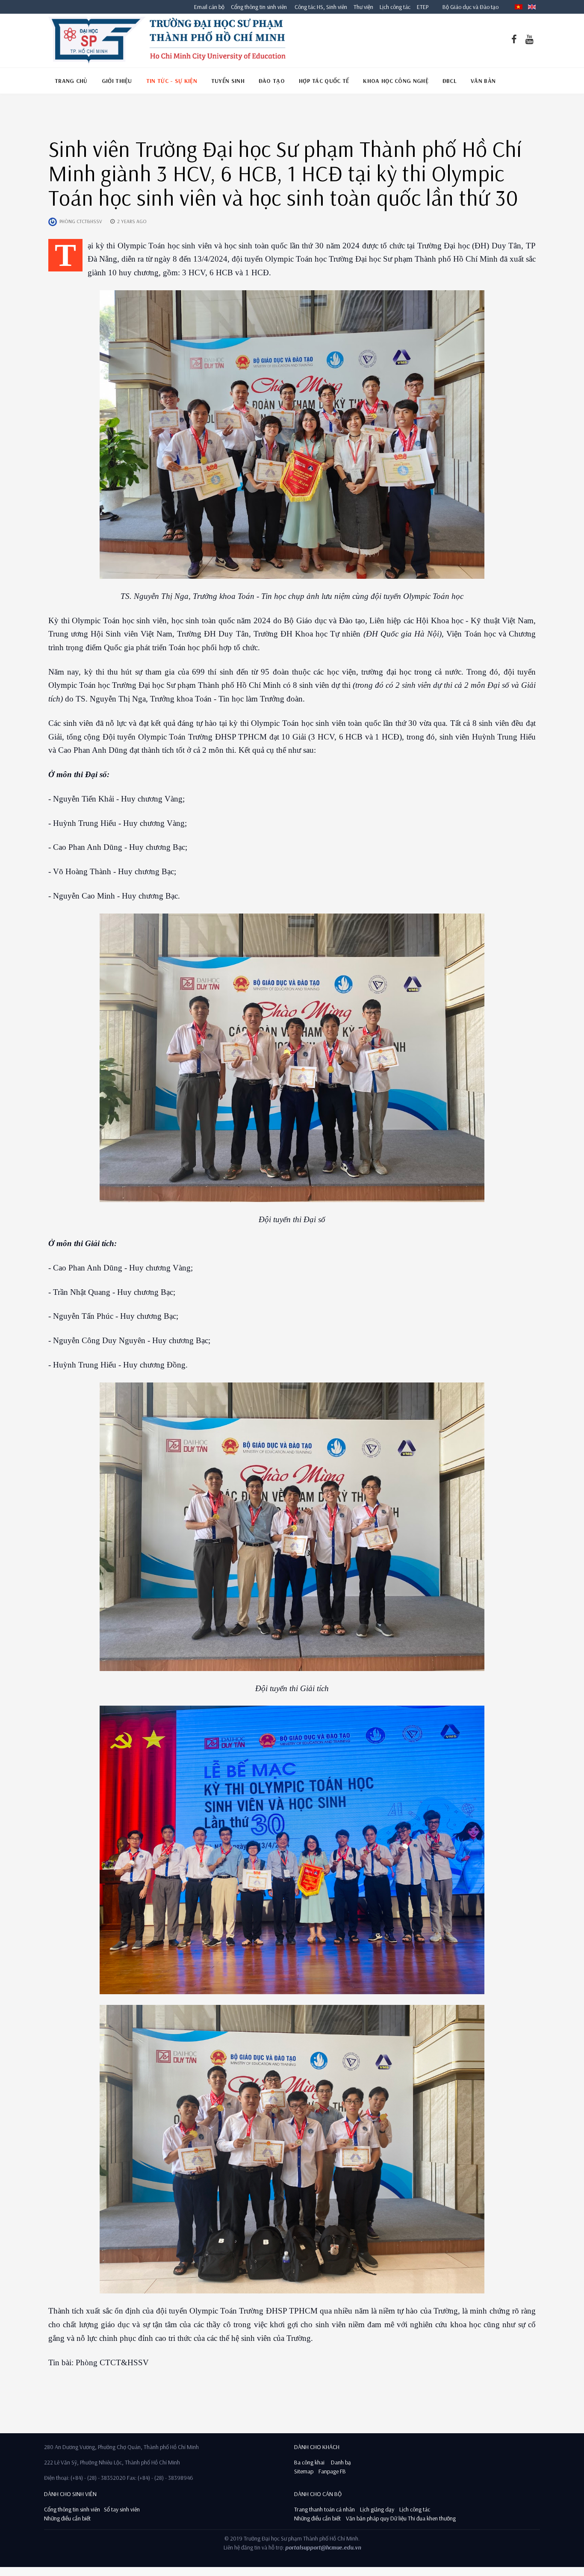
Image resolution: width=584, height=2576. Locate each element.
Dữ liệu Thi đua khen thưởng (423, 2518)
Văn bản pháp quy (367, 2518)
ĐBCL (450, 81)
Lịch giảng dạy (377, 2509)
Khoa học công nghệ (395, 81)
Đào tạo (272, 81)
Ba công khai (309, 2462)
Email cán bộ (209, 7)
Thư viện (361, 7)
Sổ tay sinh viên (122, 2509)
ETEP (423, 7)
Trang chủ (71, 81)
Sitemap (304, 2471)
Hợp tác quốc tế (324, 81)
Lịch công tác (396, 7)
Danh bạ (340, 2462)
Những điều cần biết (67, 2518)
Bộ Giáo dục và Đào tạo (470, 7)
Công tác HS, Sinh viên (321, 7)
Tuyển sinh (228, 81)
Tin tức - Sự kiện (172, 81)
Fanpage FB (332, 2471)
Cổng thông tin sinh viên (259, 7)
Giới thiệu (117, 81)
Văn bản (483, 81)
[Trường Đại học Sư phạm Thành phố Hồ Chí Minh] (167, 41)
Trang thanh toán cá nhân (324, 2509)
